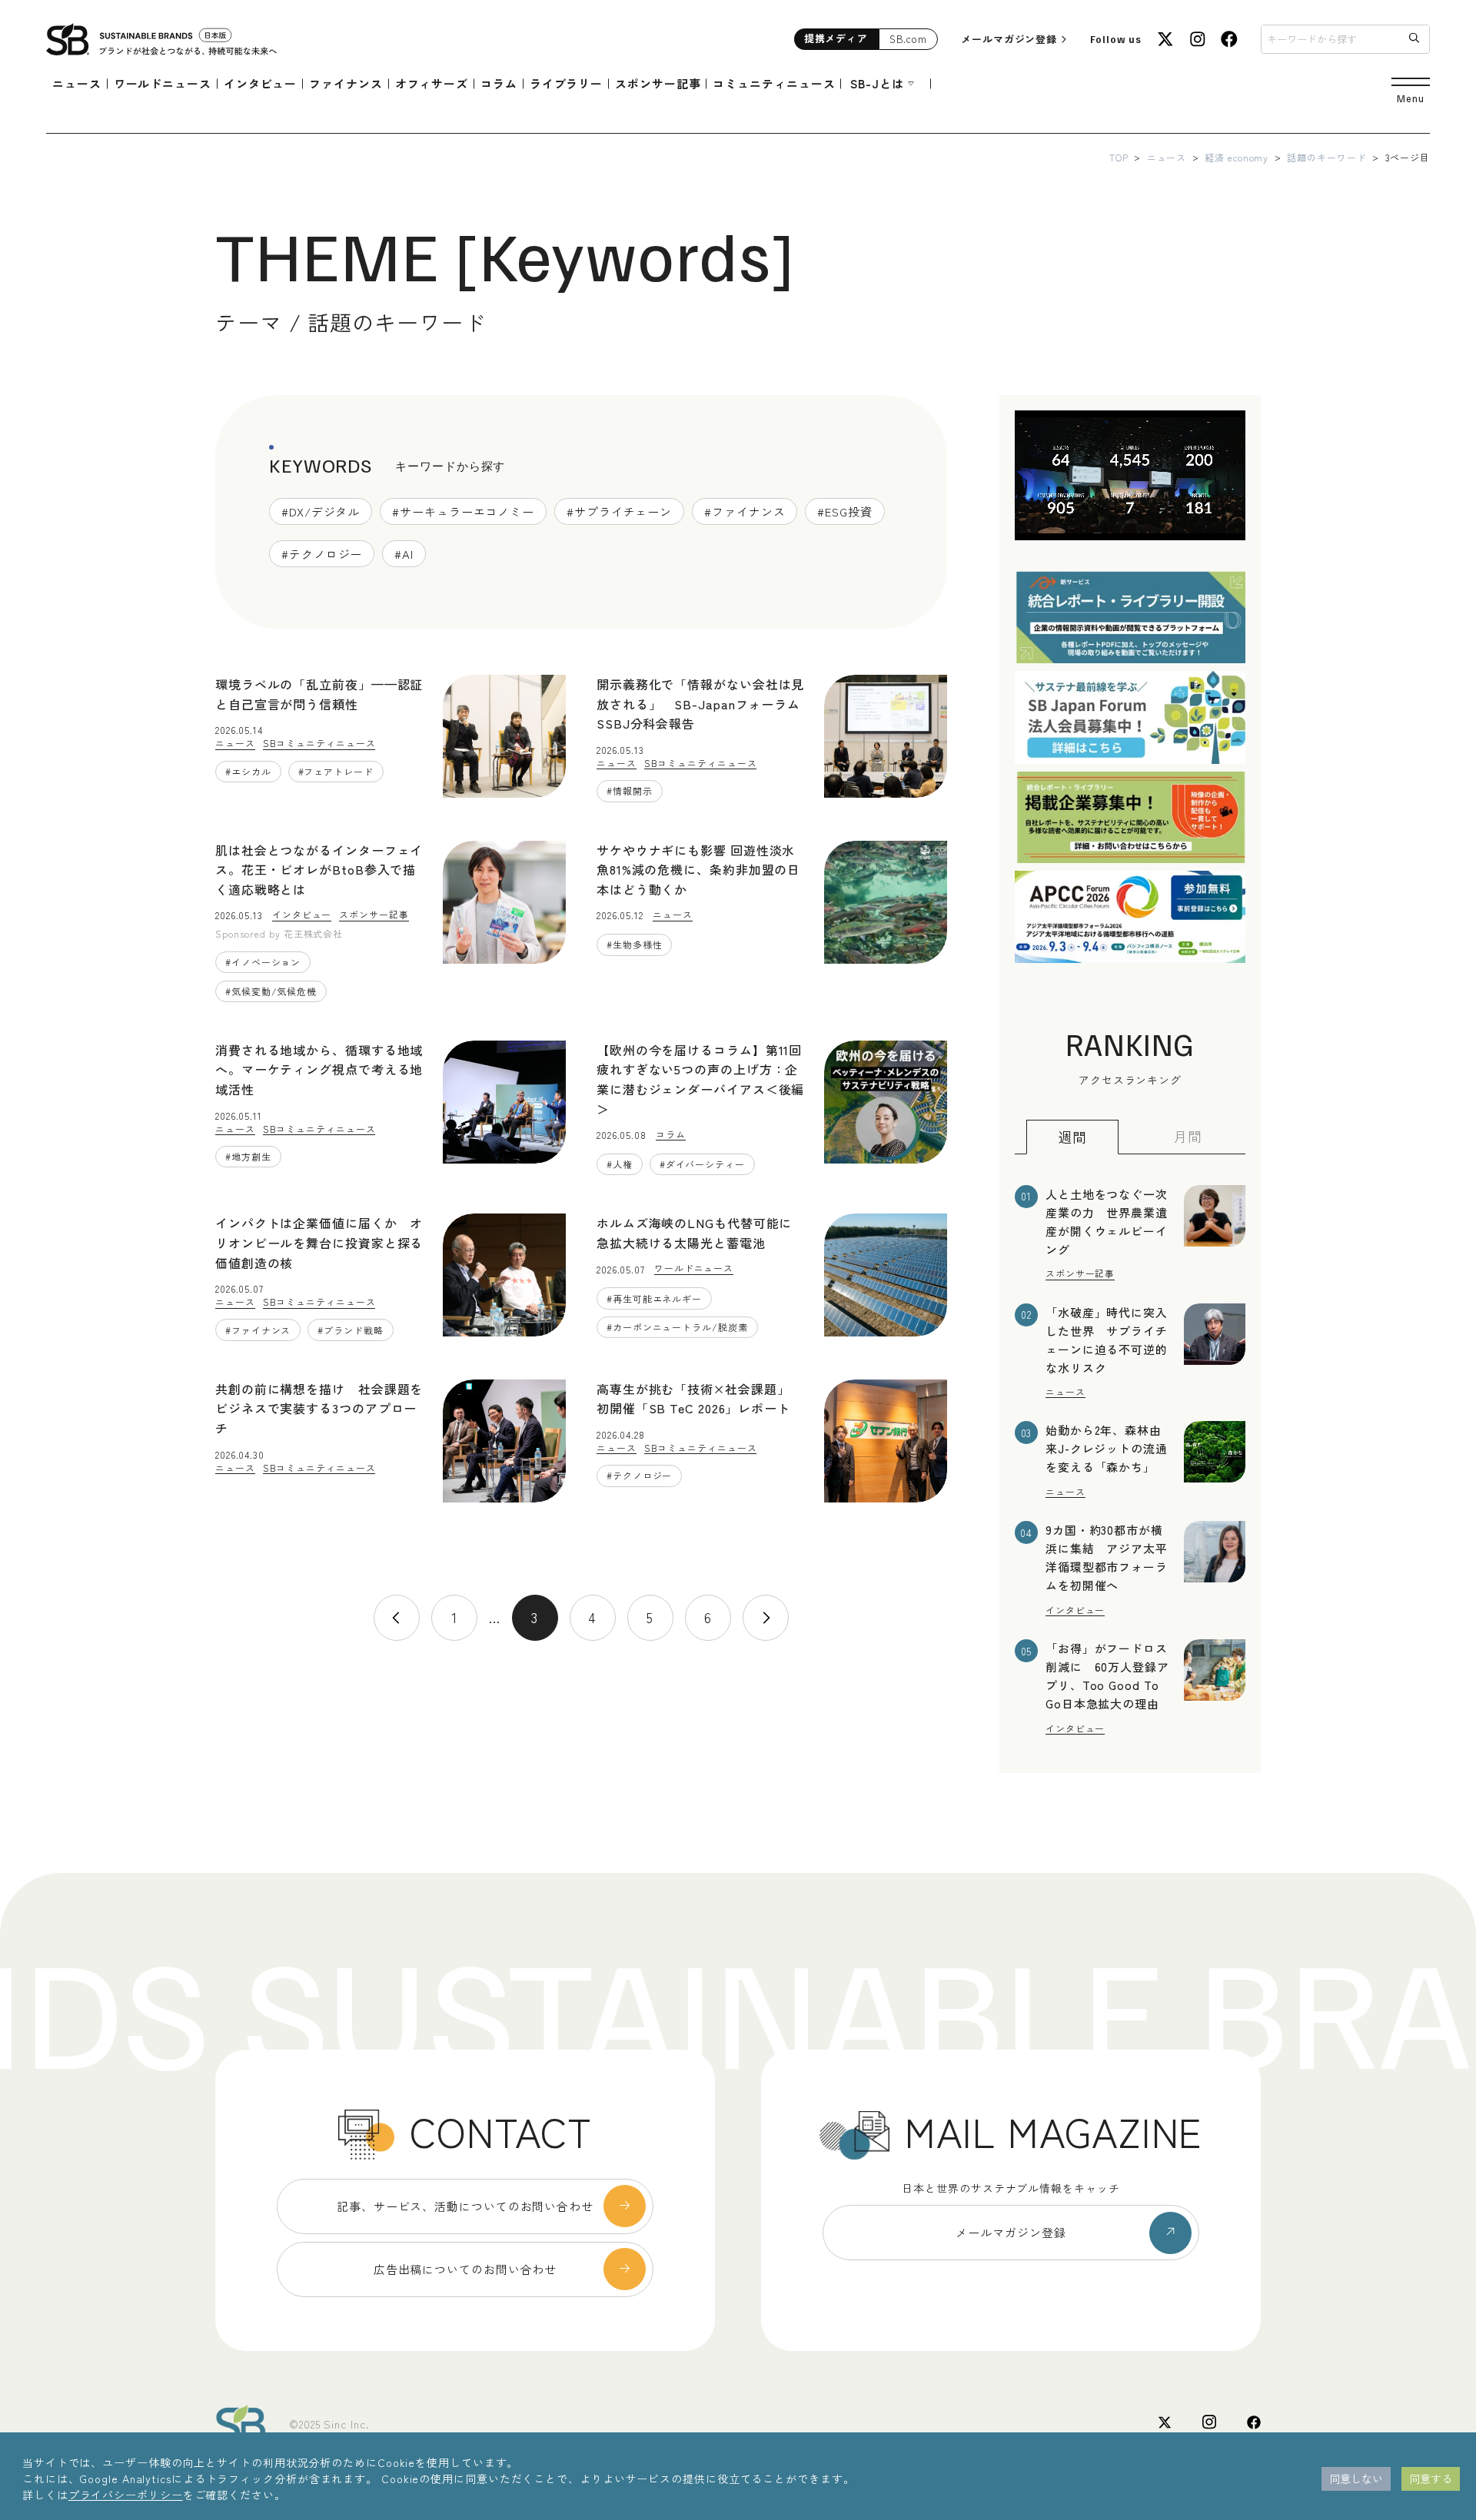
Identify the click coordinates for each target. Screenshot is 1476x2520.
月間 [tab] (1188, 1136)
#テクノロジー (322, 554)
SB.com (908, 39)
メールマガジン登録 (1009, 39)
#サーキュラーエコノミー (463, 511)
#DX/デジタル (321, 511)
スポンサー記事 (658, 83)
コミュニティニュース (774, 83)
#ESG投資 (844, 511)
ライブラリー (566, 83)
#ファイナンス (745, 511)
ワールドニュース (163, 83)
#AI (404, 554)
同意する (1431, 2478)
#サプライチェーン (619, 511)
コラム (499, 83)
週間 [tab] (1072, 1137)
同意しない (1356, 2478)
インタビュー (260, 83)
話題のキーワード (1326, 157)
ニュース (77, 83)
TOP (1119, 157)
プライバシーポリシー (126, 2495)
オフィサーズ (432, 83)
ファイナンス (346, 83)
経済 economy (1237, 157)
